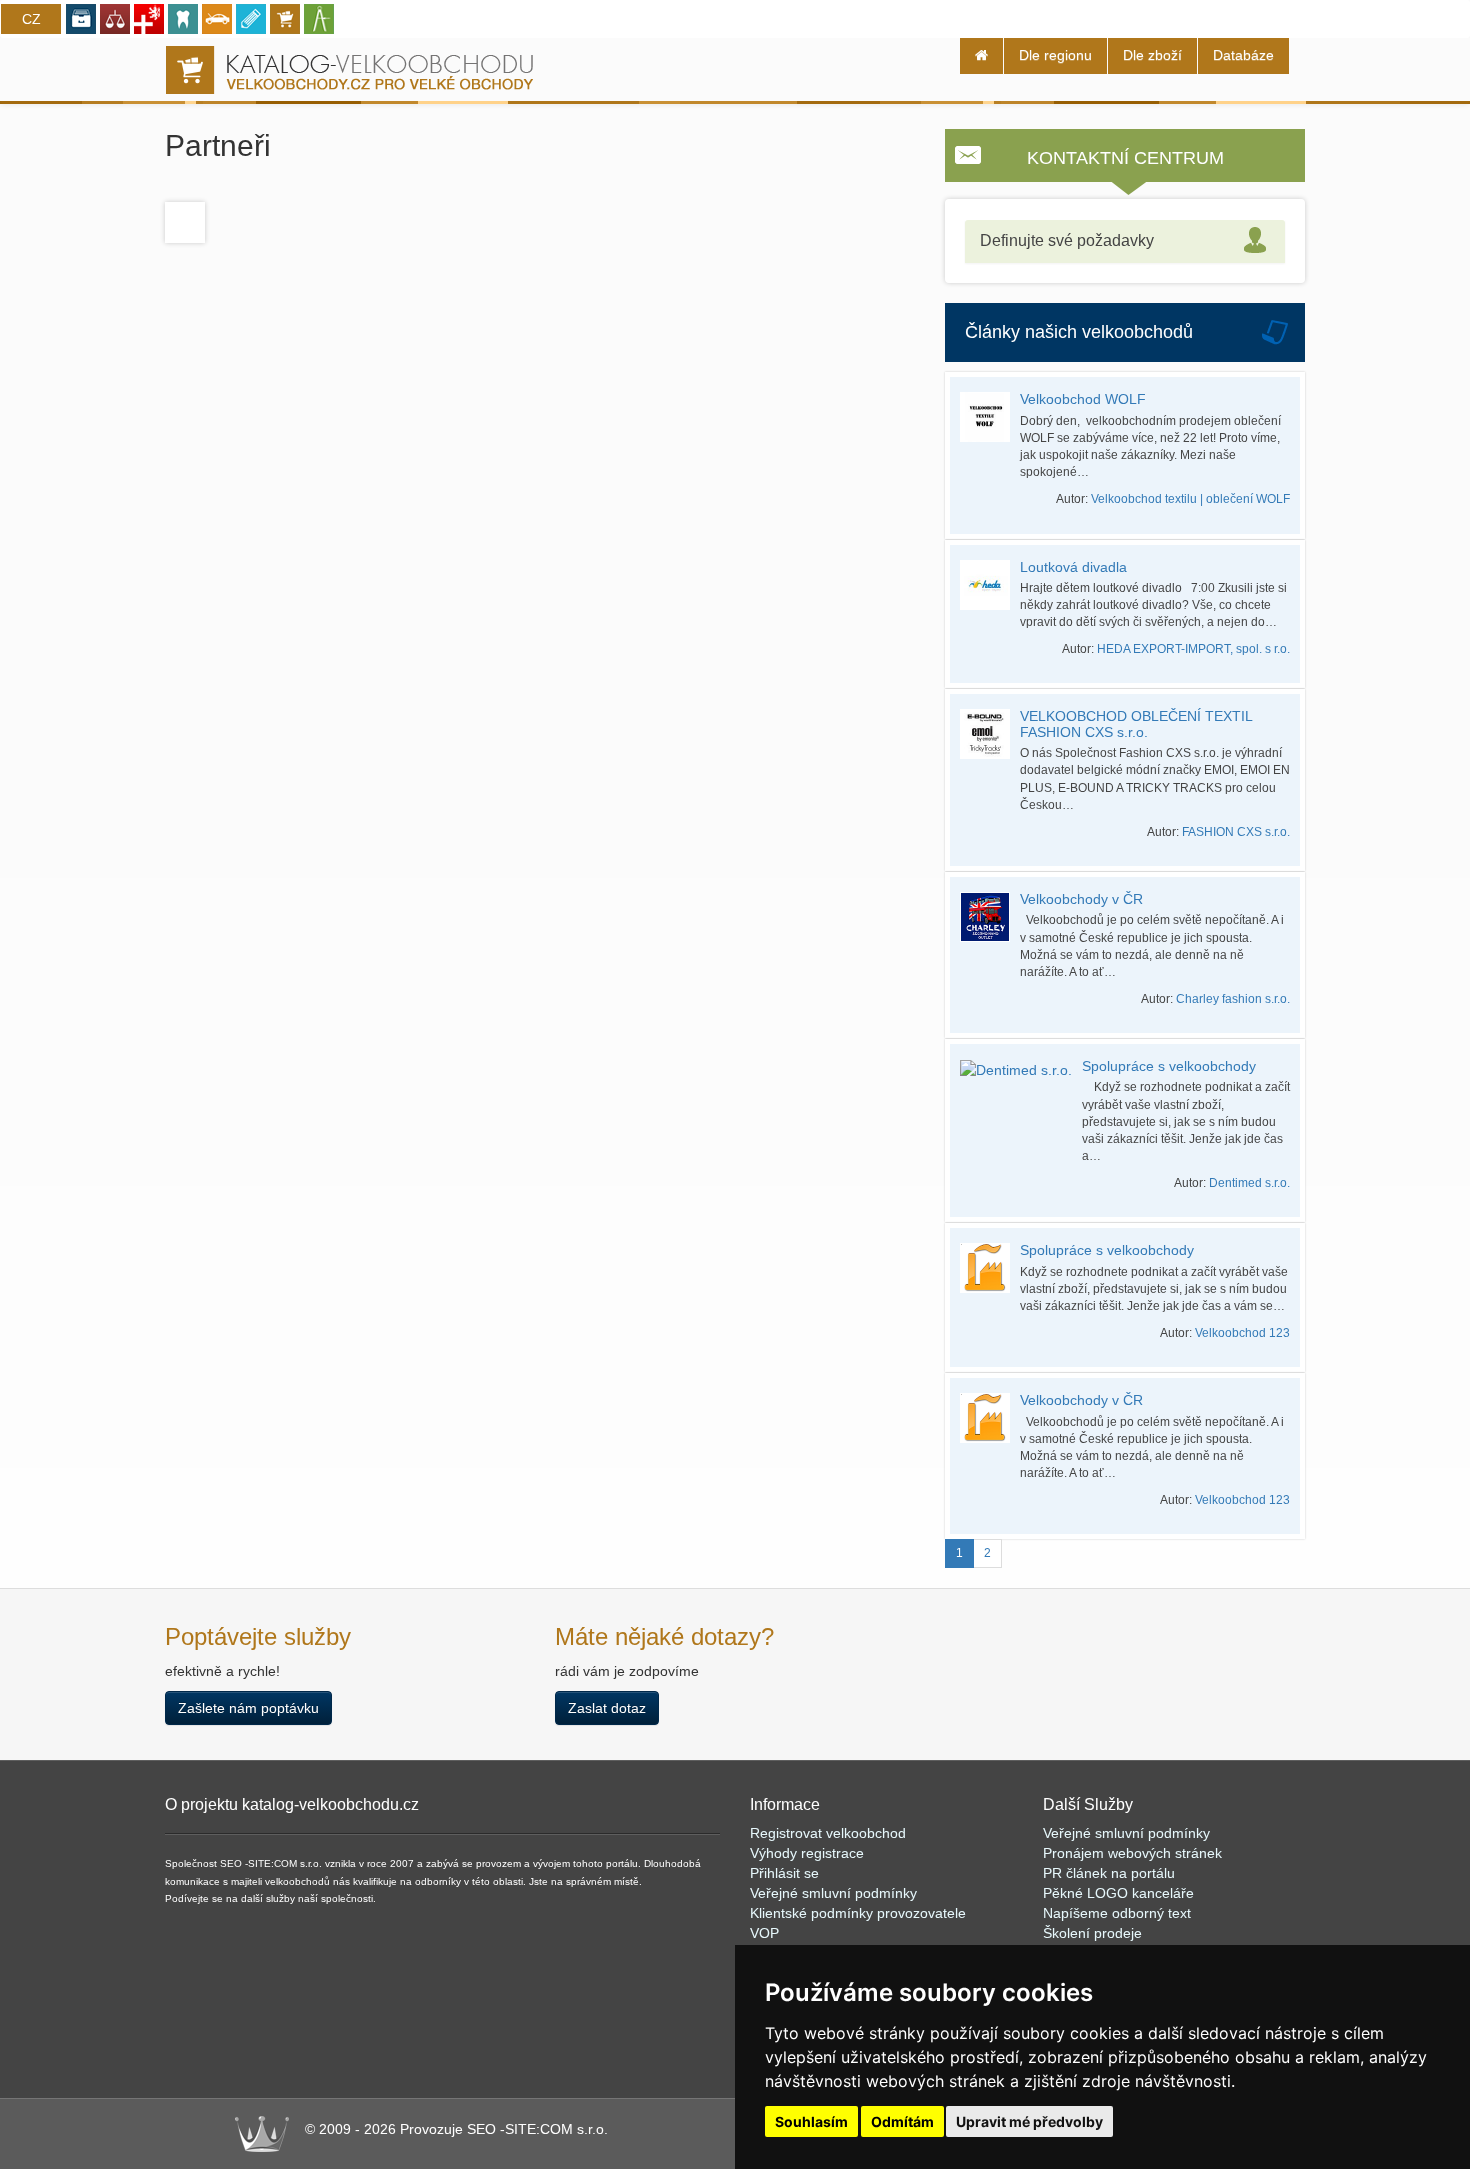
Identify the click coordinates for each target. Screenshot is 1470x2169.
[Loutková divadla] (990, 585)
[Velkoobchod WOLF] (990, 417)
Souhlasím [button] (811, 2121)
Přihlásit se (784, 1873)
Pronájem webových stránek (1132, 1853)
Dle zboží (1152, 55)
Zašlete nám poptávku (248, 1708)
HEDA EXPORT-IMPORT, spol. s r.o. (1193, 649)
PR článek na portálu (1109, 1873)
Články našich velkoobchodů (1079, 332)
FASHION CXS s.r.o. (1236, 832)
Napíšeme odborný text (1117, 1913)
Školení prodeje (1092, 1933)
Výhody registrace (807, 1853)
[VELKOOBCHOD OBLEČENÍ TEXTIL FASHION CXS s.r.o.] (990, 734)
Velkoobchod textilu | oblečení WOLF (1190, 499)
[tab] (1125, 241)
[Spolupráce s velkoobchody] (1021, 1069)
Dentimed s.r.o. (1249, 1183)
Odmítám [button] (902, 2121)
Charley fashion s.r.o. (1233, 999)
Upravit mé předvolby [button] (1029, 2121)
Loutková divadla (1073, 567)
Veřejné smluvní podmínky (833, 1893)
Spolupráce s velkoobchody (1169, 1066)
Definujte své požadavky (1067, 240)
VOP (764, 1933)
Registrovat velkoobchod (828, 1833)
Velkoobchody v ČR (1081, 899)
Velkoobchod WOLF (1083, 399)
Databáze (1243, 55)
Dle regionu (1055, 55)
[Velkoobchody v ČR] (990, 917)
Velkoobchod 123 (1242, 1333)
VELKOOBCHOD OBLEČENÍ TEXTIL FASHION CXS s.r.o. (1136, 723)
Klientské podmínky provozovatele (858, 1913)
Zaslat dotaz (607, 1708)
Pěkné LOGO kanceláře (1118, 1893)
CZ (31, 19)
